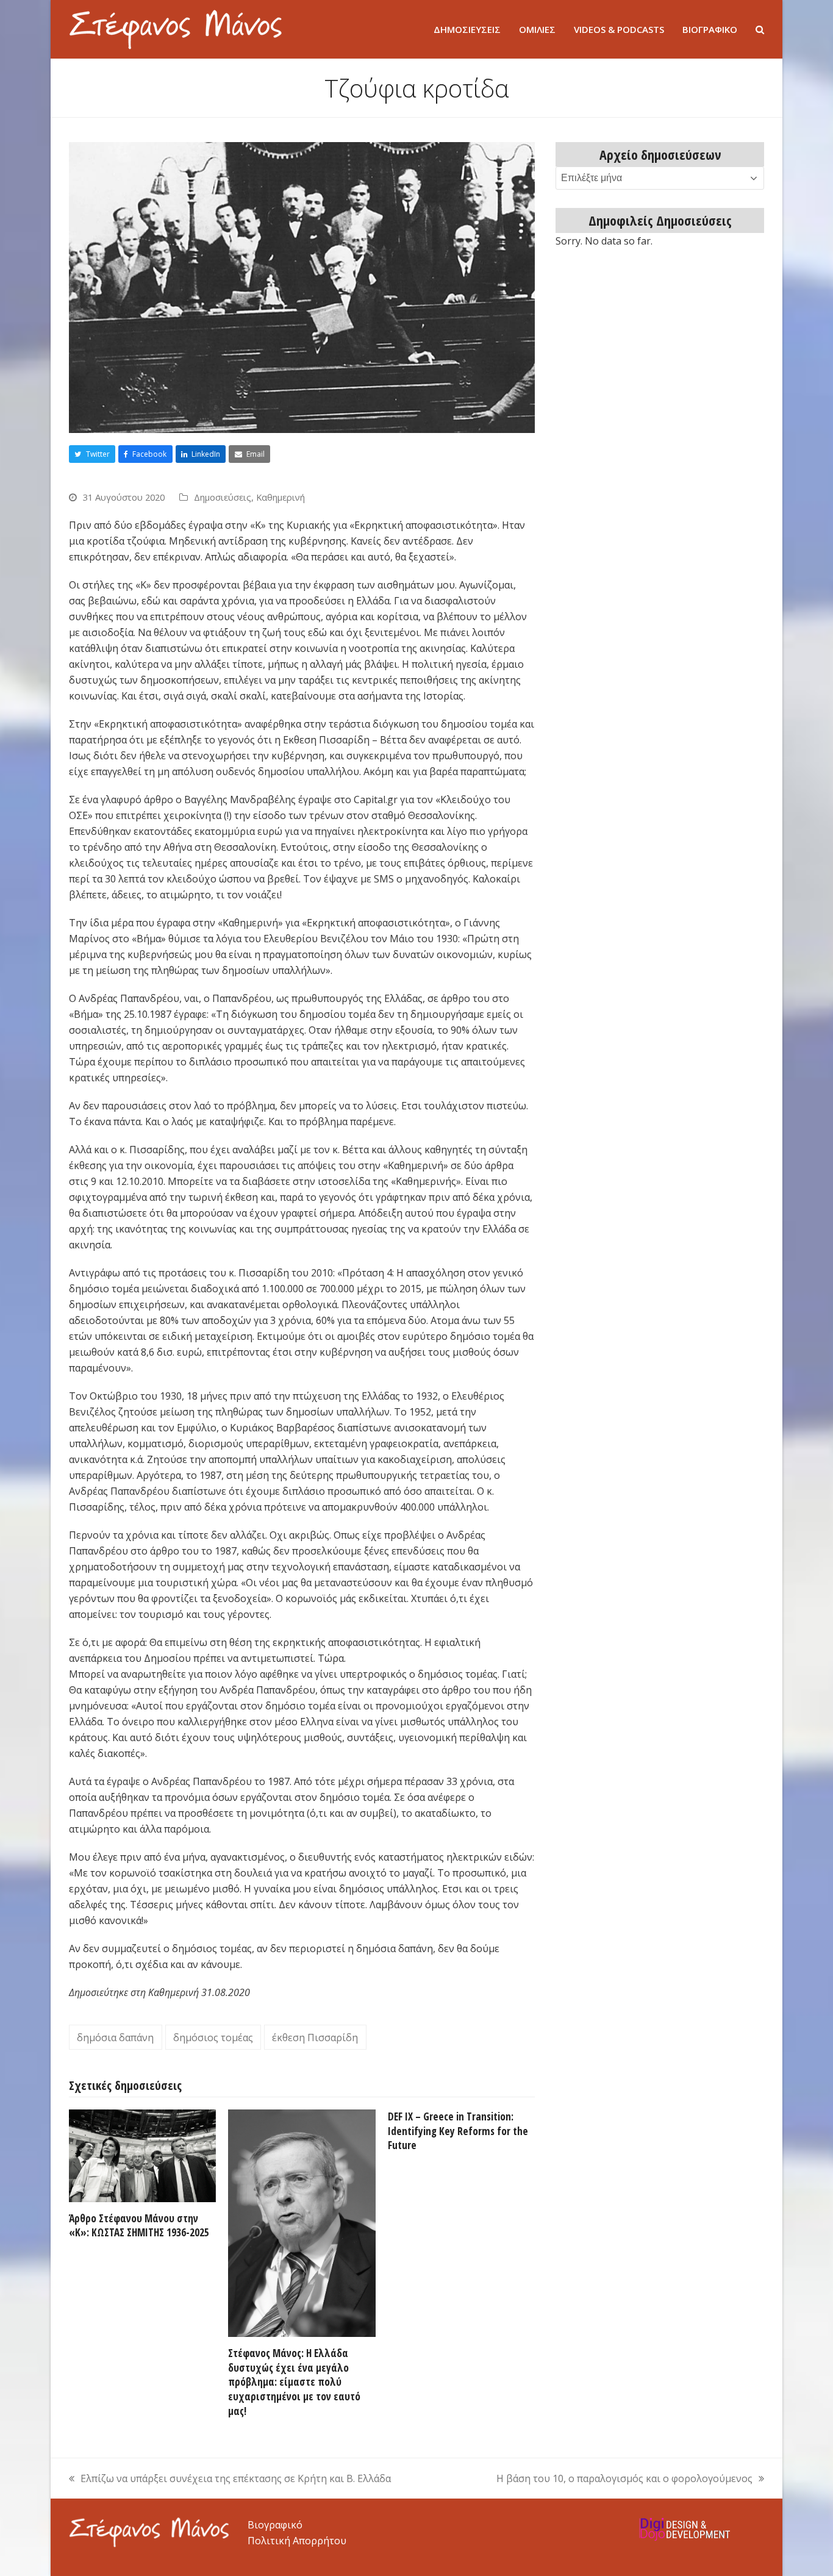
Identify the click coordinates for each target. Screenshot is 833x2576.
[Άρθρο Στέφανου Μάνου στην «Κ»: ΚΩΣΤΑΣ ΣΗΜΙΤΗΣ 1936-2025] (142, 2155)
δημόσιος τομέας (213, 2038)
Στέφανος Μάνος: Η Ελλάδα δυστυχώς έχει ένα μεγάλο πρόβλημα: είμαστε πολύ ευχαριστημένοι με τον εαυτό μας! (294, 2382)
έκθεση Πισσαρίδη (315, 2038)
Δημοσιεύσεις (223, 497)
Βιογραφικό (275, 2525)
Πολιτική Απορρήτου (297, 2541)
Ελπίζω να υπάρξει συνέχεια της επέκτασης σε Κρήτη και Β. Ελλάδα (230, 2479)
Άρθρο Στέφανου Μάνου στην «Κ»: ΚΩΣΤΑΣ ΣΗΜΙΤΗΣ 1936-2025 (139, 2226)
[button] (760, 29)
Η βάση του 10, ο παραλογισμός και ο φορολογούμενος (624, 2479)
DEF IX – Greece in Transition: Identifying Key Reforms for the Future (458, 2131)
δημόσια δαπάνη (115, 2038)
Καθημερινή (281, 497)
